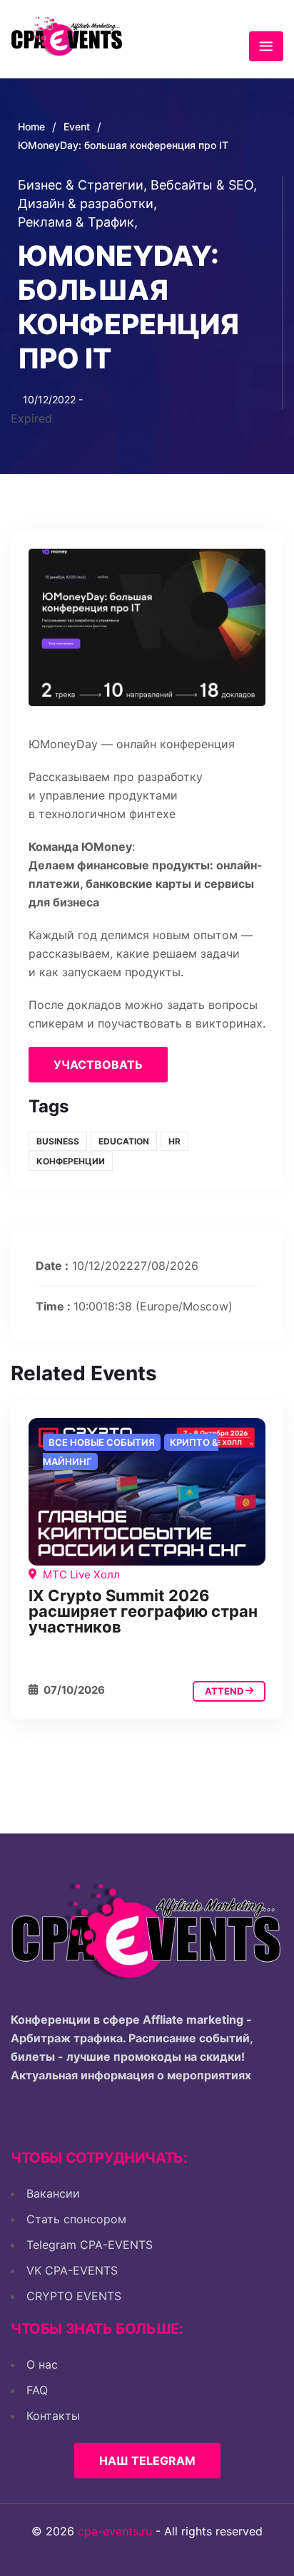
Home (31, 126)
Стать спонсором (76, 2219)
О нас (42, 2364)
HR (174, 1141)
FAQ (37, 2390)
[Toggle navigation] (266, 46)
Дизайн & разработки (87, 203)
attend (225, 1691)
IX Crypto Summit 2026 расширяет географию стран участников (143, 1611)
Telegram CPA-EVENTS (90, 2245)
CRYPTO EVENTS (74, 2296)
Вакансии (53, 2193)
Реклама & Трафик (78, 222)
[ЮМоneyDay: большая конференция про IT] (147, 1492)
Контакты (53, 2416)
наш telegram (147, 2461)
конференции (71, 1161)
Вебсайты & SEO (204, 185)
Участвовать (98, 1065)
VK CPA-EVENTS (72, 2270)
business (58, 1141)
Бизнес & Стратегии (82, 185)
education (124, 1141)
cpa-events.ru (115, 2531)
